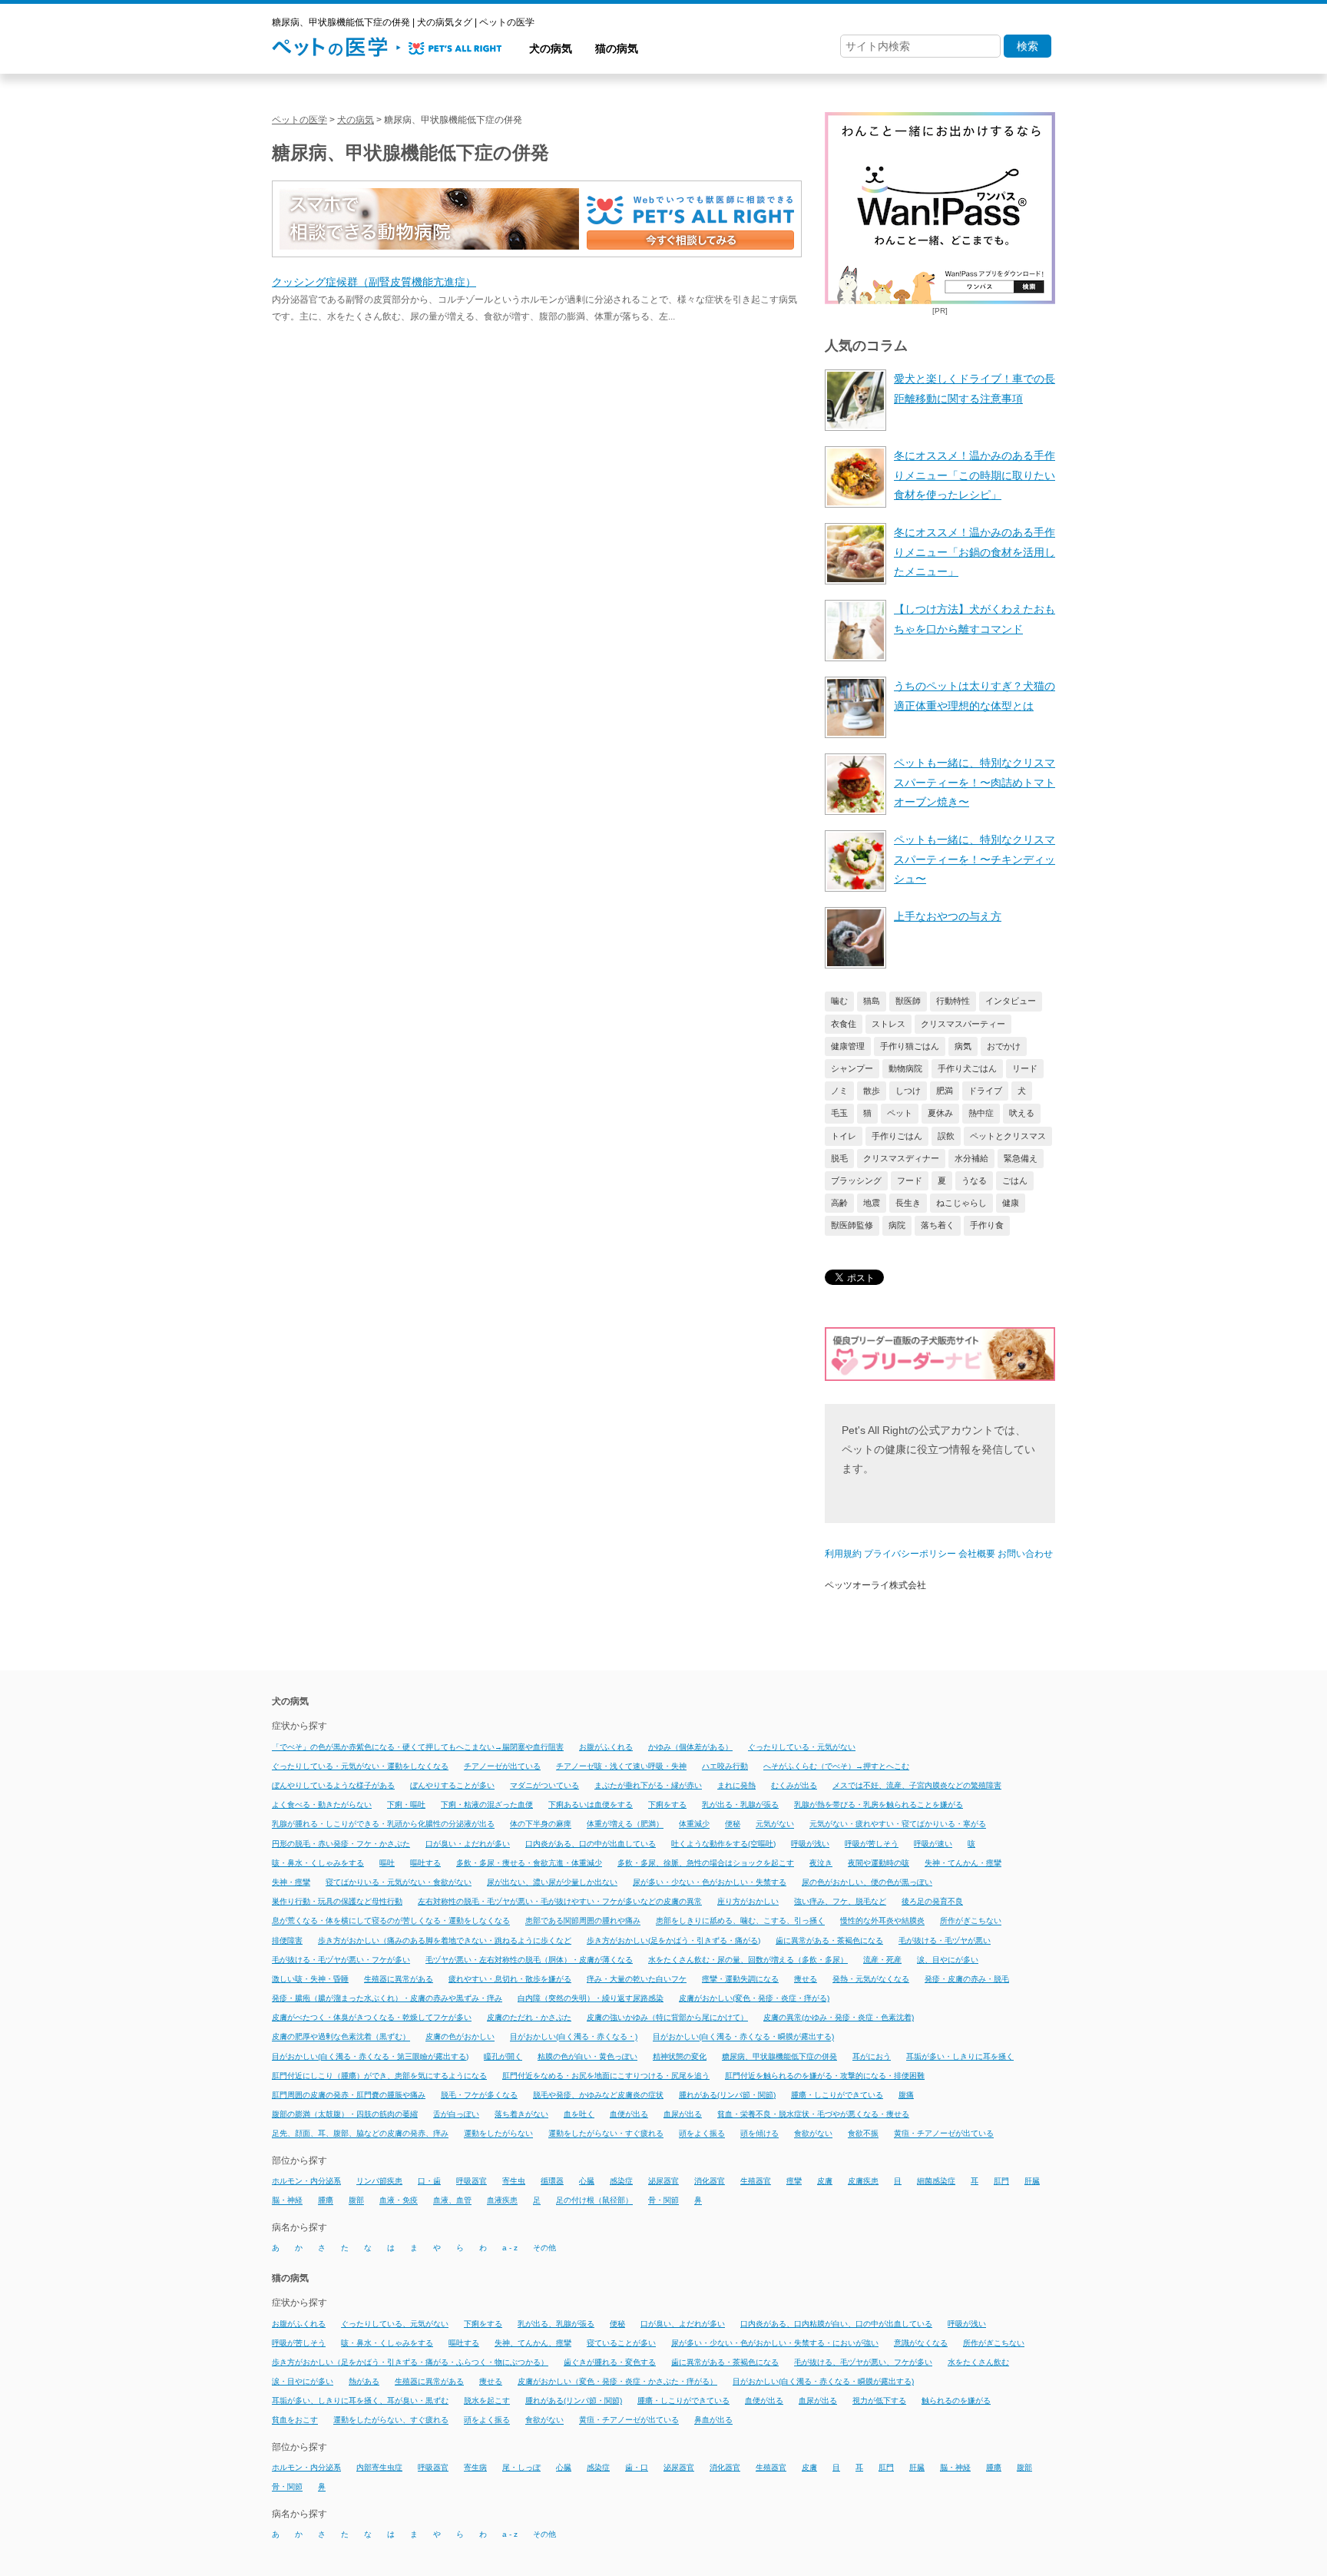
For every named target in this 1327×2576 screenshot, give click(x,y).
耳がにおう (872, 2056)
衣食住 (844, 1024)
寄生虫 (514, 2181)
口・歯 (429, 2181)
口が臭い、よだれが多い (683, 2324)
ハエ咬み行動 (725, 1766)
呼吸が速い (933, 1844)
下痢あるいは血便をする (591, 1805)
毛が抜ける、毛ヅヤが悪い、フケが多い (863, 2362)
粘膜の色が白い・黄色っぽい (587, 2056)
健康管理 (848, 1046)
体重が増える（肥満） (625, 1824)
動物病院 (905, 1068)
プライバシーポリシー (910, 1554)
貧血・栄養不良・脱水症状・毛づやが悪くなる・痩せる (813, 2114)
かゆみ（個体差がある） (690, 1747)
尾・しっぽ (521, 2467)
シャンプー (852, 1068)
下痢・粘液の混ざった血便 (487, 1805)
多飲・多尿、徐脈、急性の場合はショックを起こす (706, 1863)
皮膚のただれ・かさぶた (529, 2017)
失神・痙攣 (291, 1882)
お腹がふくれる (606, 1747)
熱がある (364, 2381)
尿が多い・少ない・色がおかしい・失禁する (710, 1882)
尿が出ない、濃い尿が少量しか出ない (552, 1882)
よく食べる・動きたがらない (322, 1805)
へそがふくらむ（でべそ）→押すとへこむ (836, 1766)
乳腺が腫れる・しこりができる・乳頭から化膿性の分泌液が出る (383, 1824)
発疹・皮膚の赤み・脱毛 (967, 1979)
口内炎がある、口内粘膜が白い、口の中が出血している (836, 2324)
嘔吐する (425, 1863)
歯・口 (637, 2467)
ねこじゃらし (961, 1203)
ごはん (1015, 1180)
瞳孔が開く (503, 2056)
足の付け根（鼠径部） (594, 2201)
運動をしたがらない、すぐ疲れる (391, 2420)
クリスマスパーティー (963, 1024)
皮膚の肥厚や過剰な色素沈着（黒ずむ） (341, 2037)
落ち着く (938, 1225)
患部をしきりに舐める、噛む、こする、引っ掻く (740, 1921)
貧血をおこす (295, 2420)
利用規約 (843, 1554)
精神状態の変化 (680, 2056)
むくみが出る (794, 1785)
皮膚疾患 (863, 2181)
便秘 (733, 1824)
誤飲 (946, 1136)
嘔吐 (387, 1863)
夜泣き (821, 1863)
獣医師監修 (852, 1225)
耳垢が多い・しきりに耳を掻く (960, 2056)
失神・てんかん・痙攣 (963, 1863)
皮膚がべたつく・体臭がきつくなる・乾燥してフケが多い (372, 2017)
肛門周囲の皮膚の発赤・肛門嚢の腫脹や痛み (349, 2095)
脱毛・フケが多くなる (479, 2095)
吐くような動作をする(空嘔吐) (723, 1844)
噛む (839, 1001)
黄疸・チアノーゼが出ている (944, 2134)
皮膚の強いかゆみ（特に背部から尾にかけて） (667, 2017)
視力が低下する (879, 2401)
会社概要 (977, 1554)
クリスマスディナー (901, 1158)
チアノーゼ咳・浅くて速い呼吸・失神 (621, 1766)
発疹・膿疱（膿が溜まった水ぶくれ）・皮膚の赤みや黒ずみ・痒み (387, 1998)
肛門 (1001, 2181)
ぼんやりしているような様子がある (333, 1785)
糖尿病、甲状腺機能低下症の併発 (779, 2056)
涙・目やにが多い (303, 2381)
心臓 (587, 2181)
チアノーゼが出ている (502, 1766)
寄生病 (475, 2467)
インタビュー (1011, 1001)
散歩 (872, 1091)
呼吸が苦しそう (872, 1844)
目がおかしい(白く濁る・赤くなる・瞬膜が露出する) (743, 2037)
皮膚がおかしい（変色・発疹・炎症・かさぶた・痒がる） (617, 2381)
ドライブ (985, 1091)
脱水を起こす (487, 2401)
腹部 (356, 2201)
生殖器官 (756, 2181)
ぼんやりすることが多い (452, 1785)
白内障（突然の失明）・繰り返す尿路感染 (591, 1998)
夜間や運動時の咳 (879, 1863)
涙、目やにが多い (948, 1960)
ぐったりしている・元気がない (802, 1747)
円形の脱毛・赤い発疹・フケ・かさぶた (341, 1844)
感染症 (621, 2181)
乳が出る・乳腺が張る (740, 1805)
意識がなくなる (921, 2343)
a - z (510, 2248)
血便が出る (629, 2114)
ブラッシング (856, 1180)
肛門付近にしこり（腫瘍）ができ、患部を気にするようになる (379, 2076)
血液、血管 (452, 2201)
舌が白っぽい (456, 2114)
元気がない (775, 1824)
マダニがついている (544, 1785)
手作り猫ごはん (910, 1046)
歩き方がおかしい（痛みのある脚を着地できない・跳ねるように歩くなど (445, 1940)
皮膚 (825, 2181)
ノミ (839, 1091)
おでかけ (1004, 1046)
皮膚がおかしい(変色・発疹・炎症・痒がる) (754, 1998)
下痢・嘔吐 (406, 1805)
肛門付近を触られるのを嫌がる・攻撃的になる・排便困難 (825, 2076)
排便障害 (287, 1940)
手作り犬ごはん (967, 1068)
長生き (908, 1203)
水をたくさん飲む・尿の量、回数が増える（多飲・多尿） (748, 1960)
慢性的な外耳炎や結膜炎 (882, 1921)
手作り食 (987, 1225)
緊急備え (1021, 1158)
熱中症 (981, 1113)
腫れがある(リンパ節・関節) (727, 2095)
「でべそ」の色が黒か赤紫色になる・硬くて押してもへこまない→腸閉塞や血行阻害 (418, 1747)
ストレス (889, 1024)
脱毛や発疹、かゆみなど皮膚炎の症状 (598, 2095)
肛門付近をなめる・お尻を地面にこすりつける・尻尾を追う (606, 2076)
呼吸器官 (472, 2181)
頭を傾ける (759, 2134)
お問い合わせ (1025, 1554)
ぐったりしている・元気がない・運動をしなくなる (360, 1766)
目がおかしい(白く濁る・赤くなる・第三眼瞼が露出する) (370, 2056)
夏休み (940, 1113)
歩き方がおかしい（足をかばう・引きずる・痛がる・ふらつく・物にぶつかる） (410, 2362)
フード (910, 1180)
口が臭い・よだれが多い (468, 1844)
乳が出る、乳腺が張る (556, 2324)
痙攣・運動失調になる (740, 1979)
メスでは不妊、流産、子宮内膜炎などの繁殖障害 (917, 1785)
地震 (872, 1203)
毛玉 (839, 1113)
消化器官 (710, 2181)
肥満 (945, 1091)
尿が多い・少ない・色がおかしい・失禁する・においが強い (775, 2343)
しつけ (908, 1091)
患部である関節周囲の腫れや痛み (583, 1921)
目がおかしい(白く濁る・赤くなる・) (574, 2037)
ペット (900, 1113)
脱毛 (839, 1158)
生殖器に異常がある (399, 1979)
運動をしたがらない (498, 2134)
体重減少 (694, 1824)
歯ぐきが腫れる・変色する (610, 2362)
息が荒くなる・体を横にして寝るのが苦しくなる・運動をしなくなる (391, 1921)
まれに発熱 (736, 1785)
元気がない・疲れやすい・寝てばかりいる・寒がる (898, 1824)
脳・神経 (287, 2201)
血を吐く (579, 2114)
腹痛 (906, 2095)
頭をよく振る (702, 2134)
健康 (1011, 1203)
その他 (544, 2248)
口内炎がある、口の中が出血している (591, 1844)
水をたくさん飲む (978, 2362)
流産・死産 (882, 1960)
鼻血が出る (713, 2420)
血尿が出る (683, 2114)
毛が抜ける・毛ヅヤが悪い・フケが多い (341, 1960)
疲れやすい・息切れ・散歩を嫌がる (510, 1979)
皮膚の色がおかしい (460, 2037)
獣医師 (908, 1001)
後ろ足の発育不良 (932, 1901)
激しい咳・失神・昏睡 (310, 1979)
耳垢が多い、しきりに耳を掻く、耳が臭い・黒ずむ (360, 2401)
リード (1025, 1068)
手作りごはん (897, 1136)
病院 (897, 1225)
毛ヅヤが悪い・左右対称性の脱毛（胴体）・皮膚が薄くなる (529, 1960)
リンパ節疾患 (379, 2181)
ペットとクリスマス (1008, 1136)
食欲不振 (863, 2134)
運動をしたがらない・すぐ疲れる (606, 2134)
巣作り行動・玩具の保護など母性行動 (337, 1901)
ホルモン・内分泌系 (306, 2181)
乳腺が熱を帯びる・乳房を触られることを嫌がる (879, 1805)
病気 (963, 1046)
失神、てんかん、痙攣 (533, 2343)
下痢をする (667, 1805)
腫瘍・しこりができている (837, 2095)
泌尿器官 (663, 2181)
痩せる (806, 1979)
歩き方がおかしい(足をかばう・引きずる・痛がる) (673, 1940)
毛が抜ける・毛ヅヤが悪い (945, 1940)
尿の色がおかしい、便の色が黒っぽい (867, 1882)
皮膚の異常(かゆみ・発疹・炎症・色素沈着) (839, 2017)
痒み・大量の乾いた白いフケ (637, 1979)
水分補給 (971, 1158)
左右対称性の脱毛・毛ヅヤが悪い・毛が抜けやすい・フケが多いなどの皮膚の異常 (560, 1901)
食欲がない (813, 2134)
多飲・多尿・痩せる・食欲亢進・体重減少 (529, 1863)
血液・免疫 (399, 2201)
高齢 (839, 1203)
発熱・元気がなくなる (871, 1979)
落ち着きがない (521, 2114)
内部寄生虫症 (379, 2467)
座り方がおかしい (748, 1901)
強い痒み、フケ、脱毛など (840, 1901)
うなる (974, 1180)
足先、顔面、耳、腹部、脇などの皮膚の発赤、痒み (360, 2134)
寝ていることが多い (621, 2343)
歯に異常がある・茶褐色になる (829, 1940)
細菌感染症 (936, 2181)
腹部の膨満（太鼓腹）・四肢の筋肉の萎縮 (345, 2114)
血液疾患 (502, 2201)
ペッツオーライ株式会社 (875, 1585)
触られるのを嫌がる (956, 2401)
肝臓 (1032, 2181)
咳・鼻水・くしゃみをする (318, 1863)
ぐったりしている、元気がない (395, 2324)
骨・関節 (663, 2201)
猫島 (872, 1001)
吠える (1022, 1113)
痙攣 (794, 2181)
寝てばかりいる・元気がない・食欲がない (399, 1882)
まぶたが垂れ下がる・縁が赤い (648, 1785)
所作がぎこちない (971, 1921)
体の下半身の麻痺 (541, 1824)
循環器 (552, 2181)
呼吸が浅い (810, 1844)
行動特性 (953, 1001)
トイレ (844, 1136)
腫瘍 (326, 2201)
